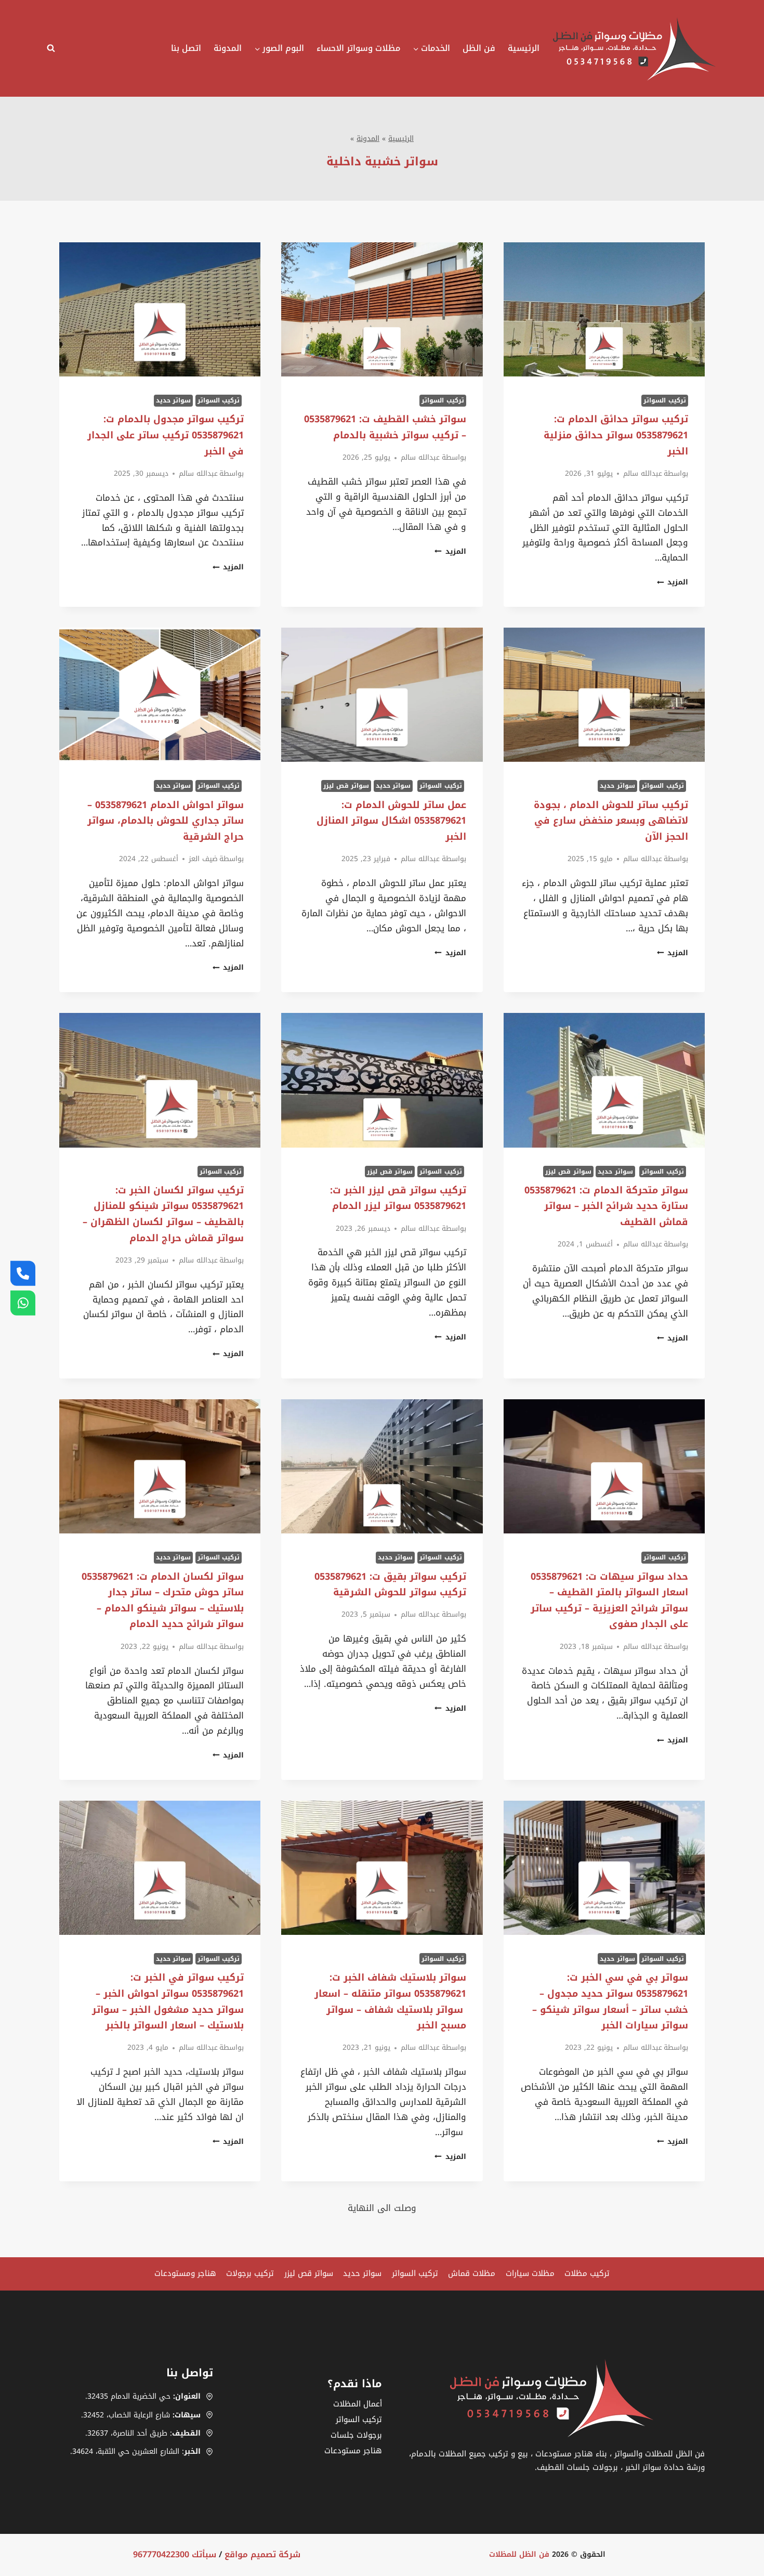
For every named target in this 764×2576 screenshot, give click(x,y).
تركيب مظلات (587, 2273)
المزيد (673, 582)
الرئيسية (524, 48)
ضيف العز (203, 859)
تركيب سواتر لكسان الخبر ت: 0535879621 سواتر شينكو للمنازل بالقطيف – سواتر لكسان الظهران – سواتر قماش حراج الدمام (163, 1214)
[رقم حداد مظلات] (23, 1273)
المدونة (228, 48)
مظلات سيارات (530, 2273)
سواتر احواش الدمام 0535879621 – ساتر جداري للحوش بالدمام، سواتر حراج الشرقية (166, 821)
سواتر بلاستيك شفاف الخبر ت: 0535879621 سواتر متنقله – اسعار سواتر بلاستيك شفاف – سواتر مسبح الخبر (390, 2001)
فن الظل (479, 48)
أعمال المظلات (358, 2404)
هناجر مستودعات (353, 2451)
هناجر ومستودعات (185, 2273)
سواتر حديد (174, 400)
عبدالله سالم (643, 473)
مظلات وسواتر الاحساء (358, 48)
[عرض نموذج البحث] (54, 48)
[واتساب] (23, 1303)
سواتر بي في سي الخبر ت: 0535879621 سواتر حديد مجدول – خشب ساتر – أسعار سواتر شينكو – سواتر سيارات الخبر (610, 2001)
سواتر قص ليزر (346, 786)
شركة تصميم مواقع (262, 2554)
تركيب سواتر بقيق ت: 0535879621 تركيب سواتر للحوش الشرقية (390, 1585)
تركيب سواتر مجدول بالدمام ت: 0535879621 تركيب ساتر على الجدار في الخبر (166, 435)
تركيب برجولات (250, 2273)
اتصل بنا (186, 48)
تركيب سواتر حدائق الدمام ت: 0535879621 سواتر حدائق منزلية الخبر (616, 435)
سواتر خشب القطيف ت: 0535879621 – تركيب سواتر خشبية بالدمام (385, 427)
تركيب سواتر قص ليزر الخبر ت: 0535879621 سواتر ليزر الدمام (398, 1198)
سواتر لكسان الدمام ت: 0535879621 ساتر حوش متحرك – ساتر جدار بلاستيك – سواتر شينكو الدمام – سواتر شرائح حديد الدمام (163, 1601)
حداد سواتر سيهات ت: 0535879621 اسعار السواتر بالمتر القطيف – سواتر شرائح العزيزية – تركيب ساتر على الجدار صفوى (609, 1601)
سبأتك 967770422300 (175, 2554)
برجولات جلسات (356, 2435)
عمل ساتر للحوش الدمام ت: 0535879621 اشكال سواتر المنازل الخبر (391, 821)
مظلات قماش (472, 2273)
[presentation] (604, 309)
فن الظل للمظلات (519, 2554)
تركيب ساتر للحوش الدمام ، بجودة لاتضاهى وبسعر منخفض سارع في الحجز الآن (611, 821)
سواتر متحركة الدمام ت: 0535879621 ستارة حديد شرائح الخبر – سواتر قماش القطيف (606, 1206)
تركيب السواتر (665, 400)
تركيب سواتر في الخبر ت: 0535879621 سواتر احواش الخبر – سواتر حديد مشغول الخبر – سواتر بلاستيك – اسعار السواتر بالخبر (168, 2001)
